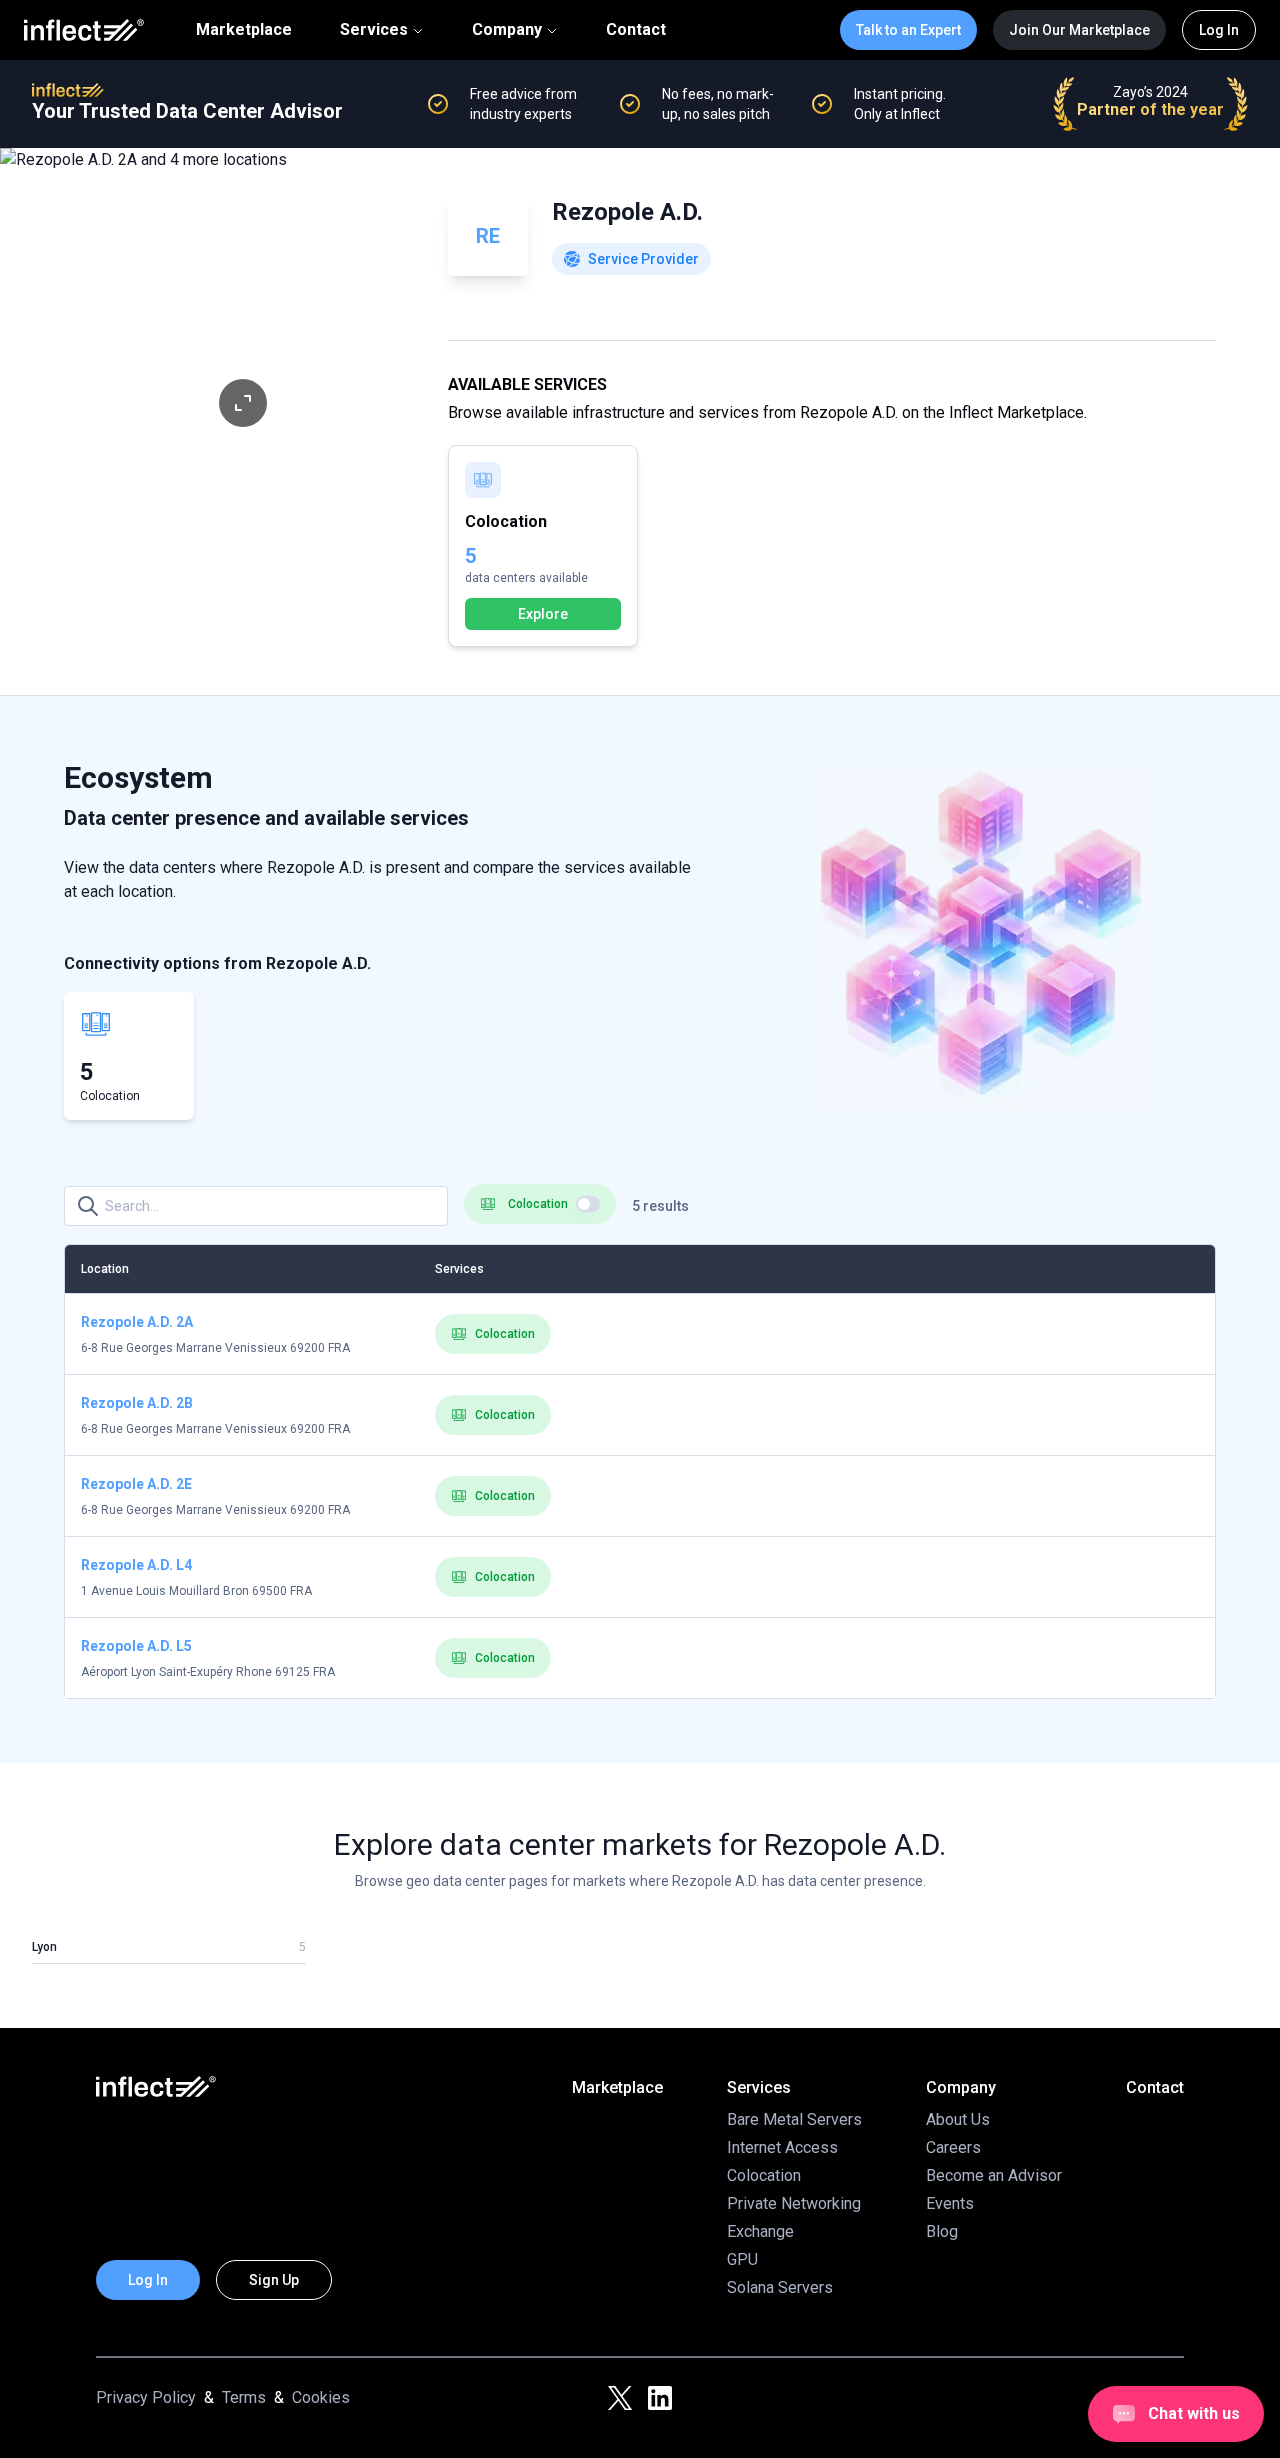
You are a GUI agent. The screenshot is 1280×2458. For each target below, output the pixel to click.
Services (374, 29)
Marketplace (244, 30)
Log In (1219, 30)
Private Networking (794, 2203)
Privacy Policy (146, 2397)
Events (950, 2203)
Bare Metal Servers (794, 2119)
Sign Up (274, 2280)
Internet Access (782, 2147)
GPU (742, 2259)
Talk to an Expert (908, 30)
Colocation (505, 1334)
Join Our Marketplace (1079, 30)
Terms (244, 2397)
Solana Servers (780, 2287)
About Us (958, 2119)
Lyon (44, 1947)
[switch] (588, 1204)
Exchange (760, 2231)
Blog (942, 2231)
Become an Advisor (994, 2175)
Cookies (321, 2397)
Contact (636, 30)
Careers (953, 2147)
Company (507, 29)
